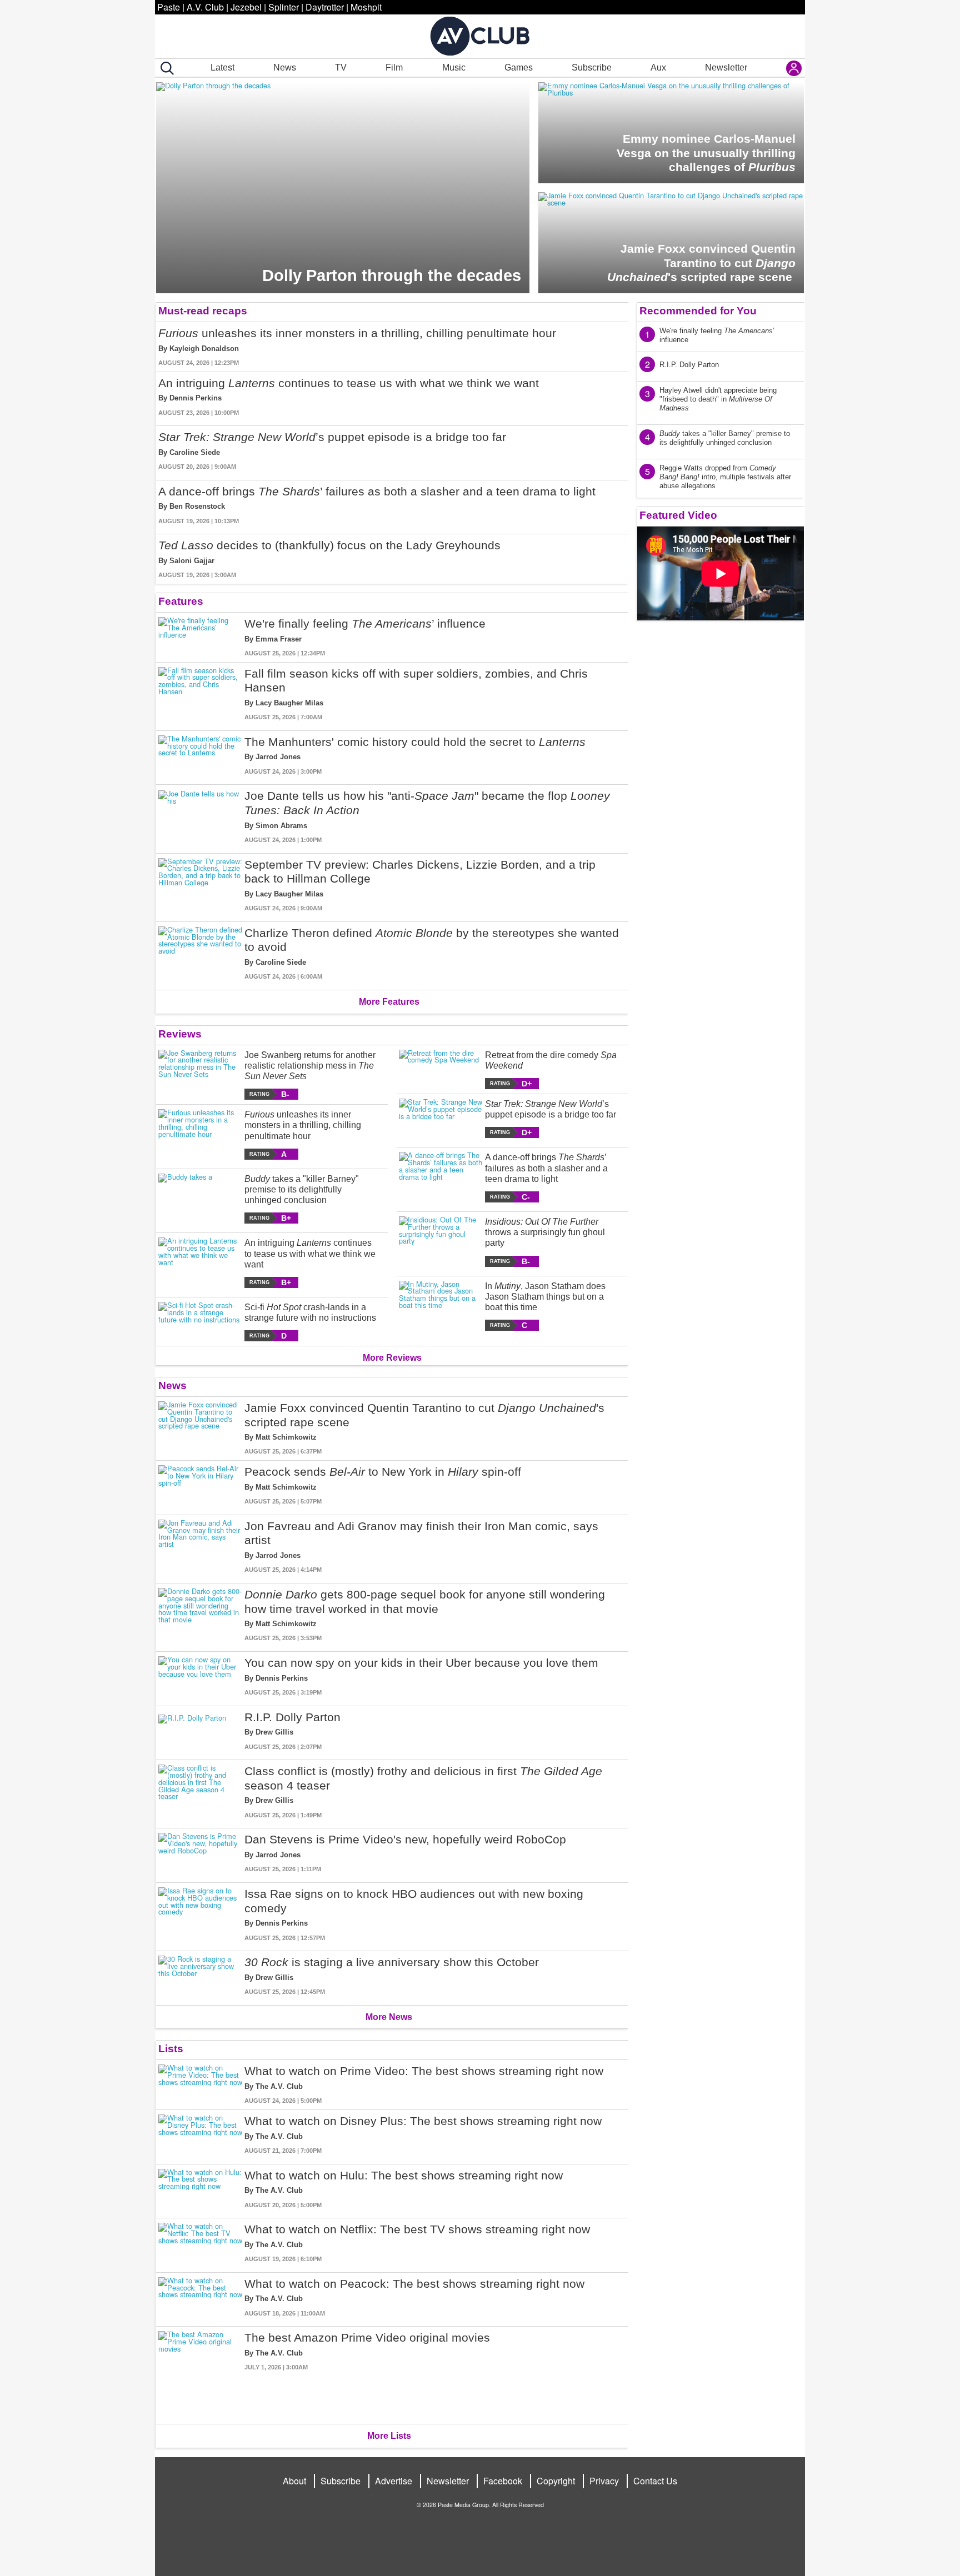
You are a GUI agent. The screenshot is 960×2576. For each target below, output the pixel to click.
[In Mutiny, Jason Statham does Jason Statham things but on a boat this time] (441, 1306)
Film (394, 67)
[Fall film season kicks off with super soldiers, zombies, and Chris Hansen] (200, 694)
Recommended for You (698, 311)
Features (181, 601)
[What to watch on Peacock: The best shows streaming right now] (200, 2297)
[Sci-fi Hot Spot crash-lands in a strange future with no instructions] (200, 1322)
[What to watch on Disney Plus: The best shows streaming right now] (200, 2135)
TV (341, 67)
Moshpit (366, 7)
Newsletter (726, 67)
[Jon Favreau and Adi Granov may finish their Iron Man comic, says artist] (200, 1547)
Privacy (604, 2481)
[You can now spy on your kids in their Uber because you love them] (200, 1677)
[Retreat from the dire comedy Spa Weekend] (441, 1069)
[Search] (165, 68)
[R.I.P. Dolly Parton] (200, 1731)
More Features (389, 1002)
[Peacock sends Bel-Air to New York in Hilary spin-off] (200, 1485)
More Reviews (392, 1358)
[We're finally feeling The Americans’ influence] (200, 637)
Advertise (394, 2481)
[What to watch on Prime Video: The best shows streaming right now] (200, 2085)
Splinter (284, 7)
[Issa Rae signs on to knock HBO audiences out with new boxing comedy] (200, 1915)
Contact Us (655, 2481)
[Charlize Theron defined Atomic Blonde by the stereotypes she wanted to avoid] (200, 954)
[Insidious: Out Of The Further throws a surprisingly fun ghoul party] (441, 1242)
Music (454, 67)
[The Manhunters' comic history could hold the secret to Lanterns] (200, 756)
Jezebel (246, 7)
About (294, 2481)
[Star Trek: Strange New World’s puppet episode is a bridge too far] (441, 1118)
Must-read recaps (203, 311)
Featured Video (678, 515)
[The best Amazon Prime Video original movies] (200, 2373)
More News (389, 2017)
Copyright (556, 2481)
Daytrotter (325, 7)
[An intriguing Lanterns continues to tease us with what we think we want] (200, 1263)
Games (519, 67)
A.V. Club (205, 7)
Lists (171, 2049)
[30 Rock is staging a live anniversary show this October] (200, 1976)
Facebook (503, 2481)
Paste (169, 7)
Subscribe (592, 67)
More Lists (389, 2436)
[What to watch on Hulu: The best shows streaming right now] (200, 2189)
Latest (222, 67)
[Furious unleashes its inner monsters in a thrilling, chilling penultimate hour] (200, 1134)
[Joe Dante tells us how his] (200, 816)
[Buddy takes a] (200, 1199)
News (285, 67)
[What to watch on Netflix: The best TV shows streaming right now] (200, 2243)
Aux (658, 67)
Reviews (180, 1034)
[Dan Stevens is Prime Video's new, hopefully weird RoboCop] (200, 1853)
